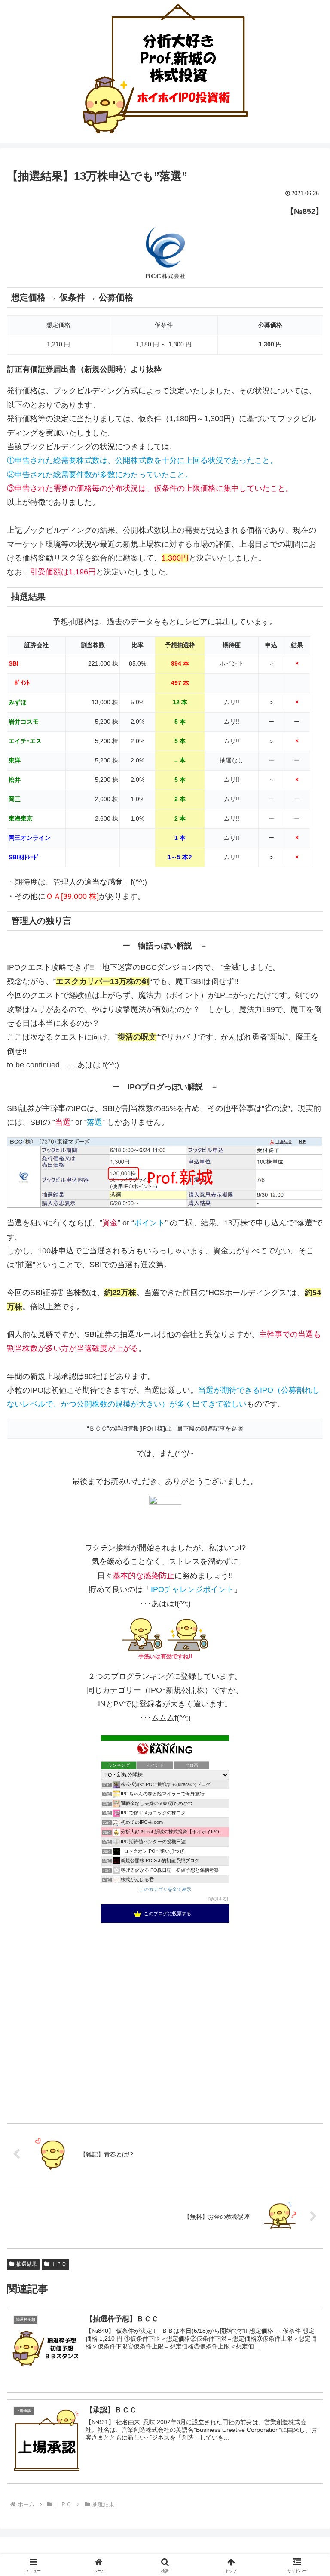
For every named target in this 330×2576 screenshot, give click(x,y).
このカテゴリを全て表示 (165, 1889)
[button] (305, 1667)
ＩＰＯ (59, 2264)
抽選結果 (27, 2264)
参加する (218, 1899)
